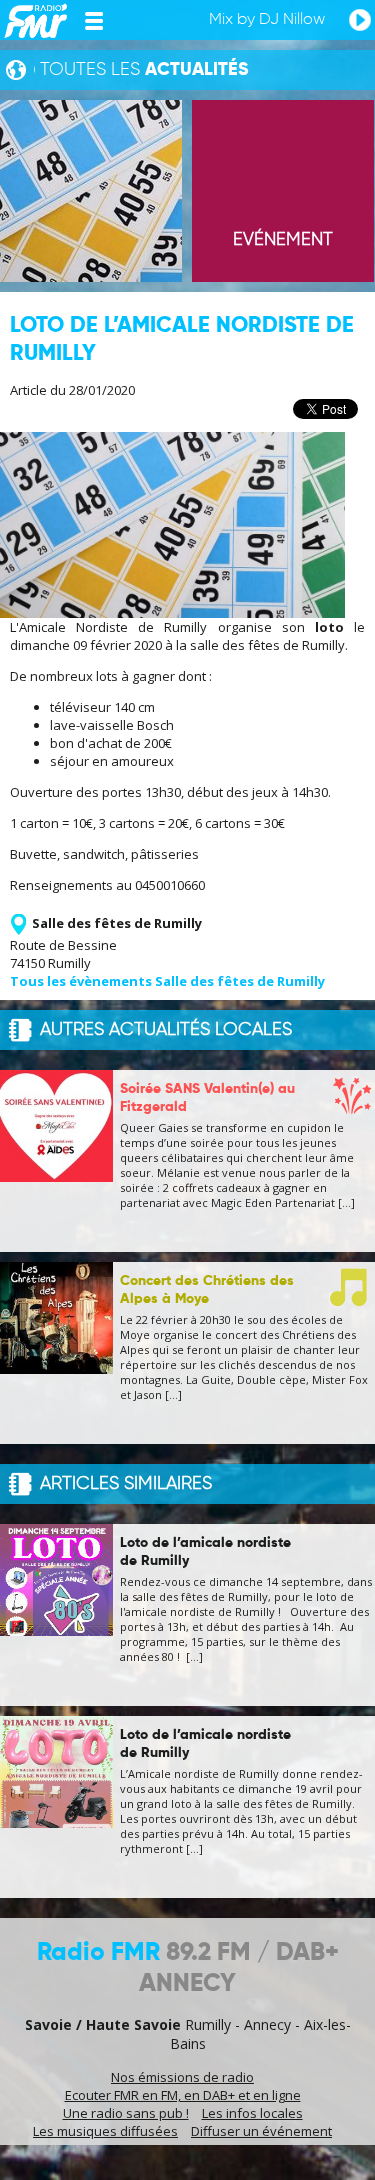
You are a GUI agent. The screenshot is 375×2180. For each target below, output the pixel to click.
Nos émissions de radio (182, 2077)
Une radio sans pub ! (126, 2113)
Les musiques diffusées (105, 2131)
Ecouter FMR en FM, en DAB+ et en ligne (183, 2095)
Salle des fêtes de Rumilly (117, 923)
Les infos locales (252, 2113)
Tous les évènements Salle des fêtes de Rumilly (167, 981)
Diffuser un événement (261, 2131)
